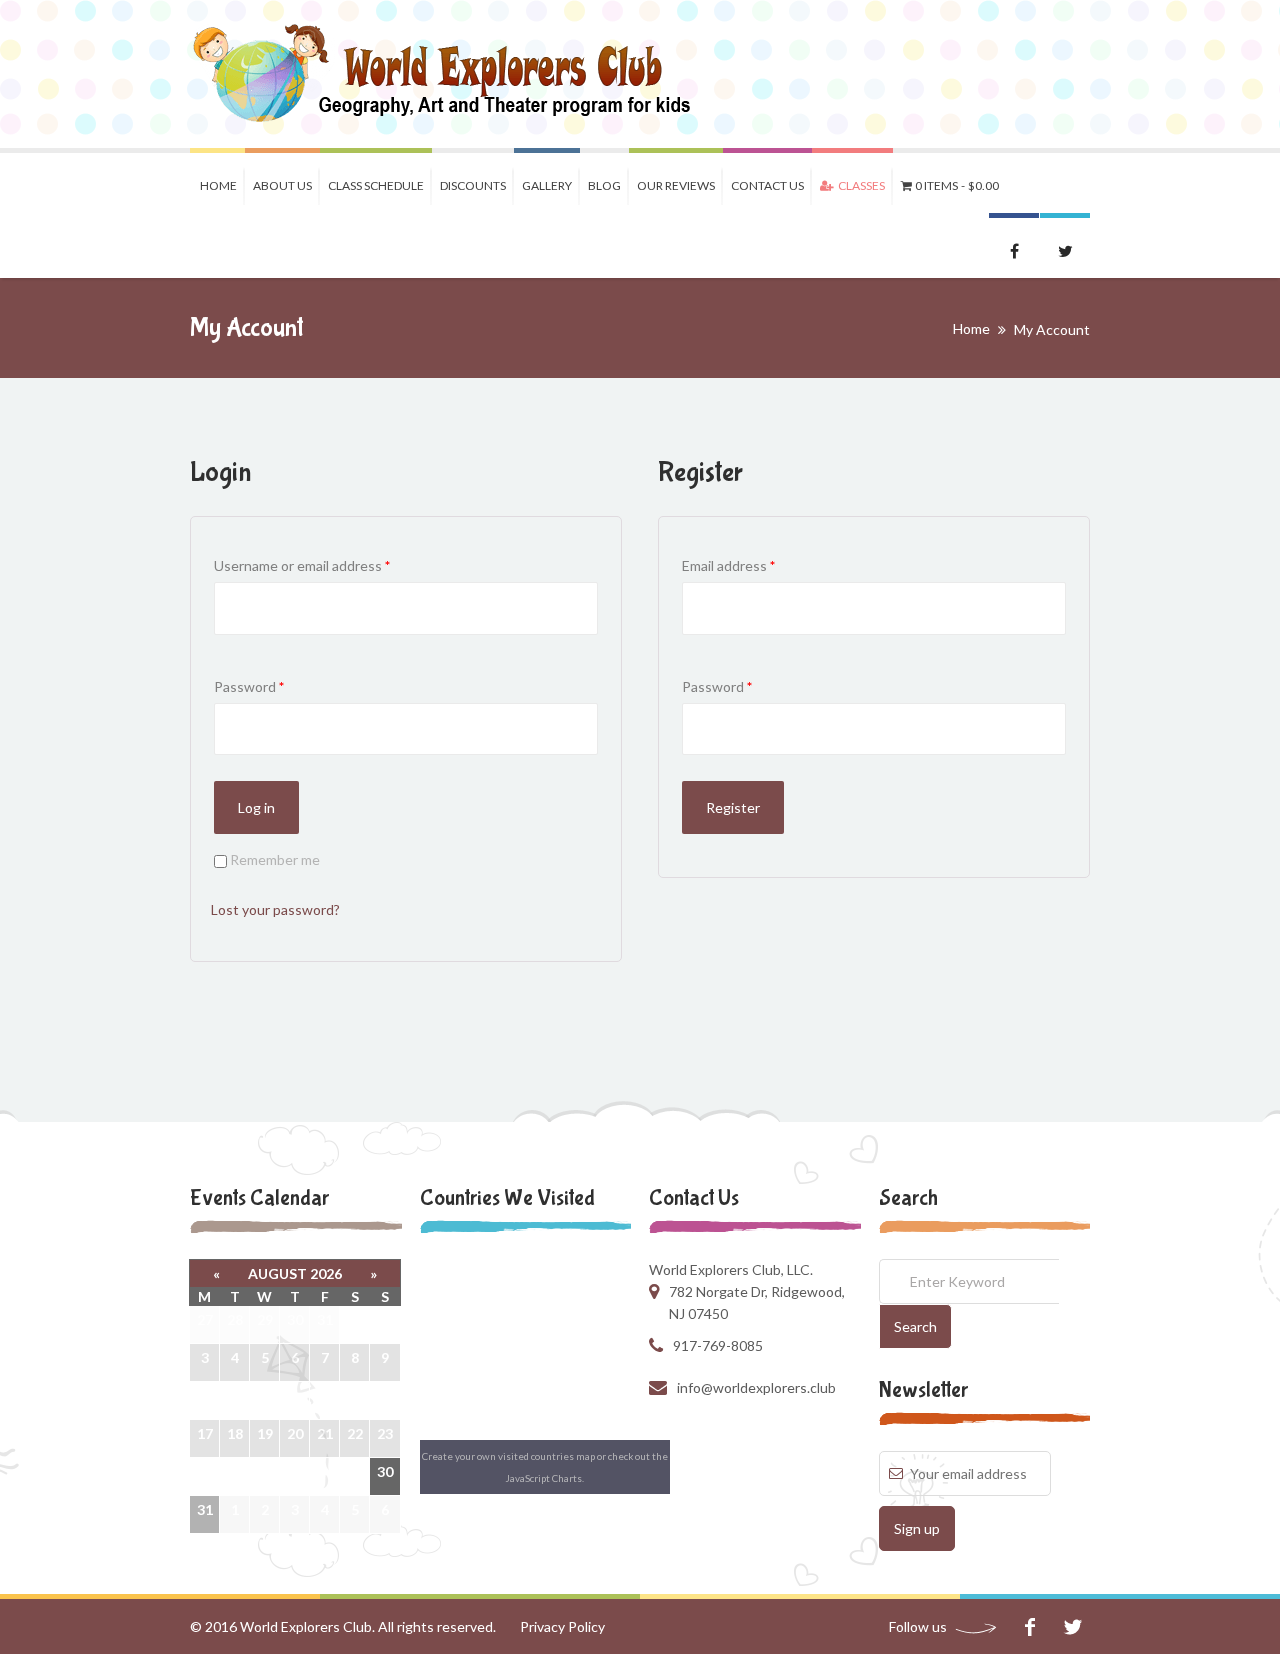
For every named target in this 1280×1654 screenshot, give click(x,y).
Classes (859, 185)
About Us (282, 185)
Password (249, 686)
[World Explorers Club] (454, 74)
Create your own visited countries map (508, 1456)
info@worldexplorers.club (756, 1387)
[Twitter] (1072, 1626)
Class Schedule (376, 185)
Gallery (547, 185)
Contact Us (767, 185)
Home (218, 185)
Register (733, 807)
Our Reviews (676, 185)
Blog (604, 185)
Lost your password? (275, 909)
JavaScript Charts (544, 1478)
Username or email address (302, 565)
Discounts (473, 185)
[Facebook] (1029, 1626)
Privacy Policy (562, 1626)
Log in (256, 807)
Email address (728, 565)
